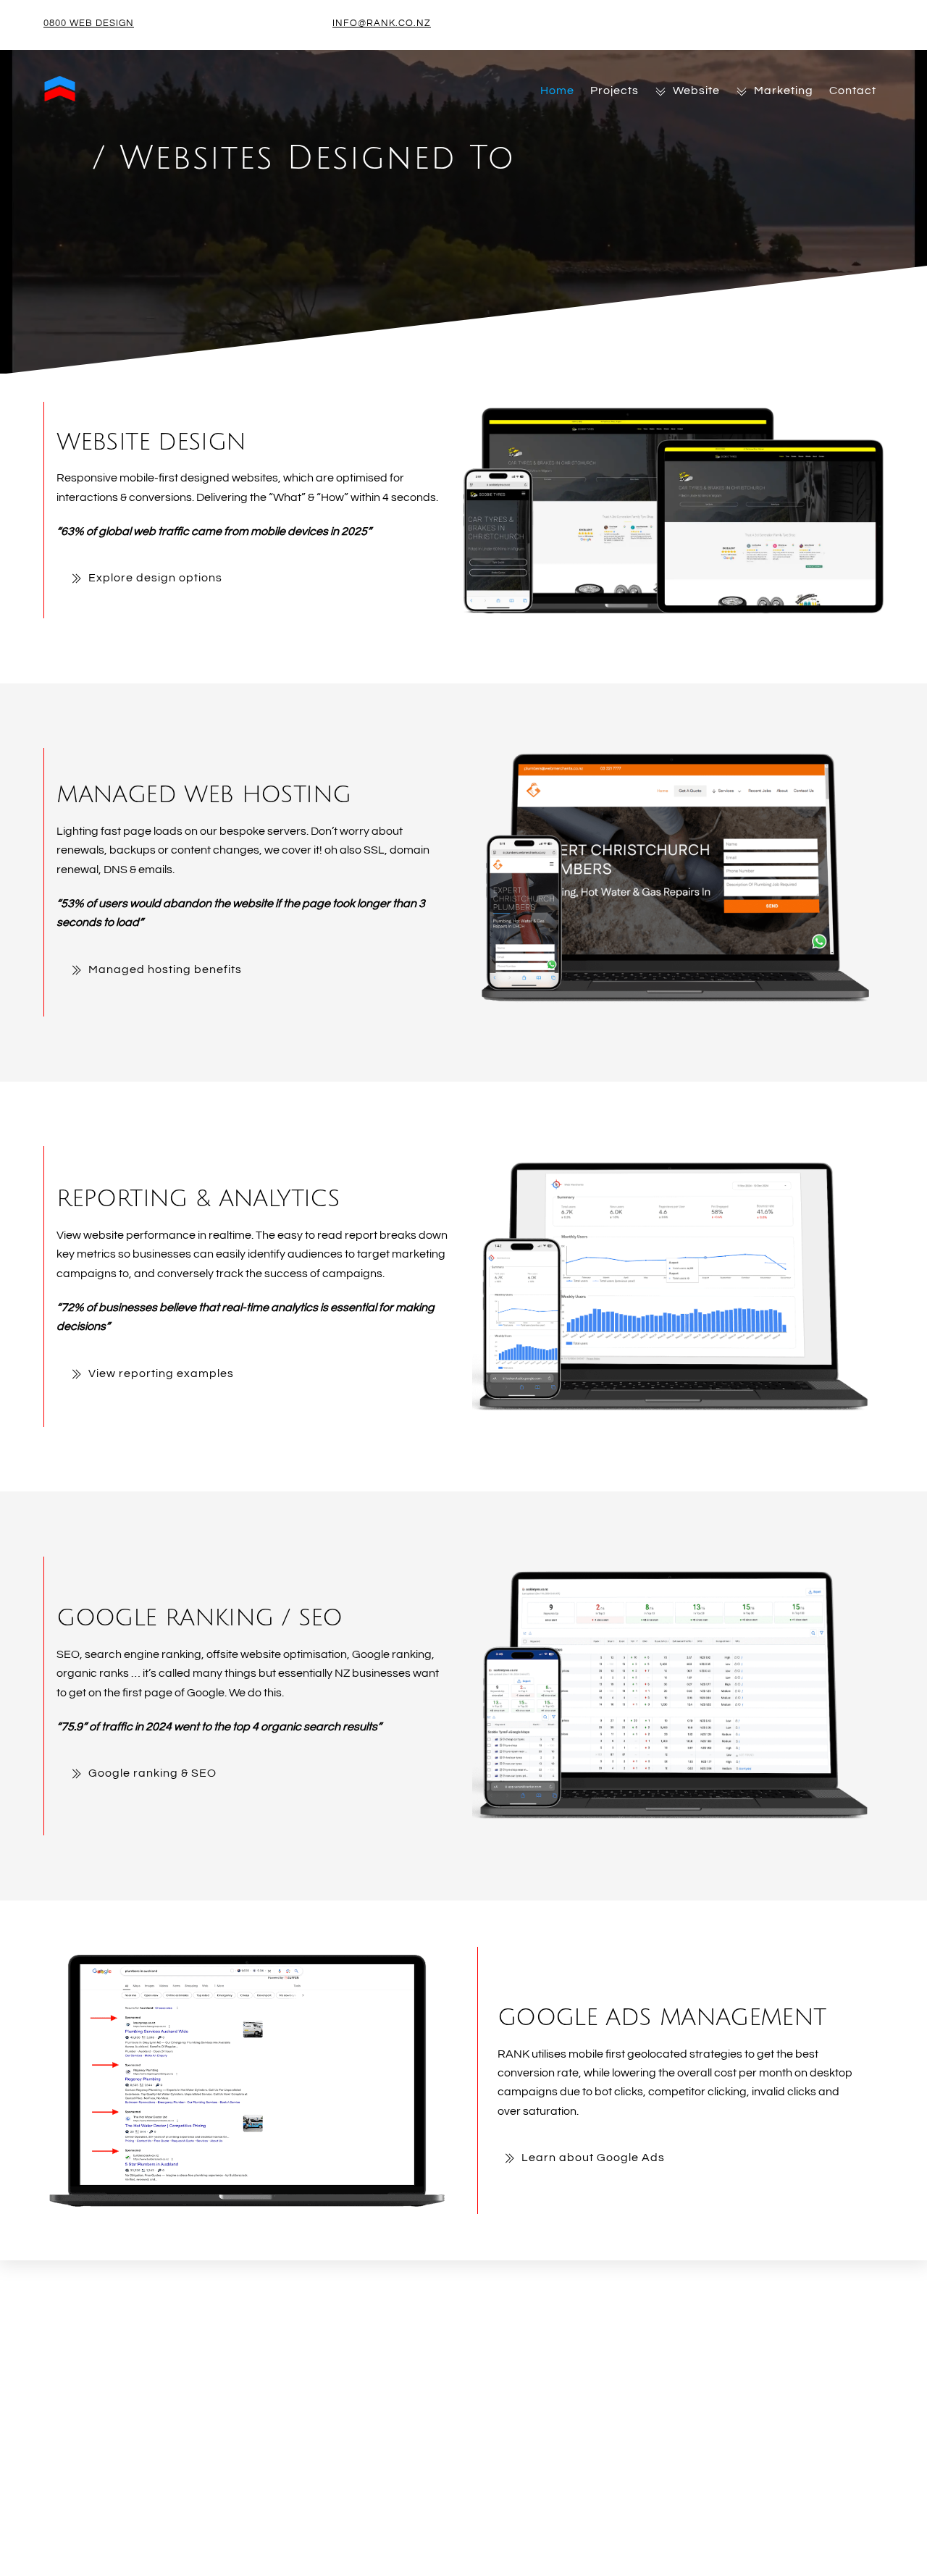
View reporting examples (161, 1373)
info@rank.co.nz (382, 23)
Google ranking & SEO (152, 1773)
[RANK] (60, 98)
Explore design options (155, 578)
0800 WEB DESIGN (89, 23)
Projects (614, 91)
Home (557, 91)
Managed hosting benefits (165, 969)
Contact (853, 91)
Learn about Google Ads (593, 2158)
